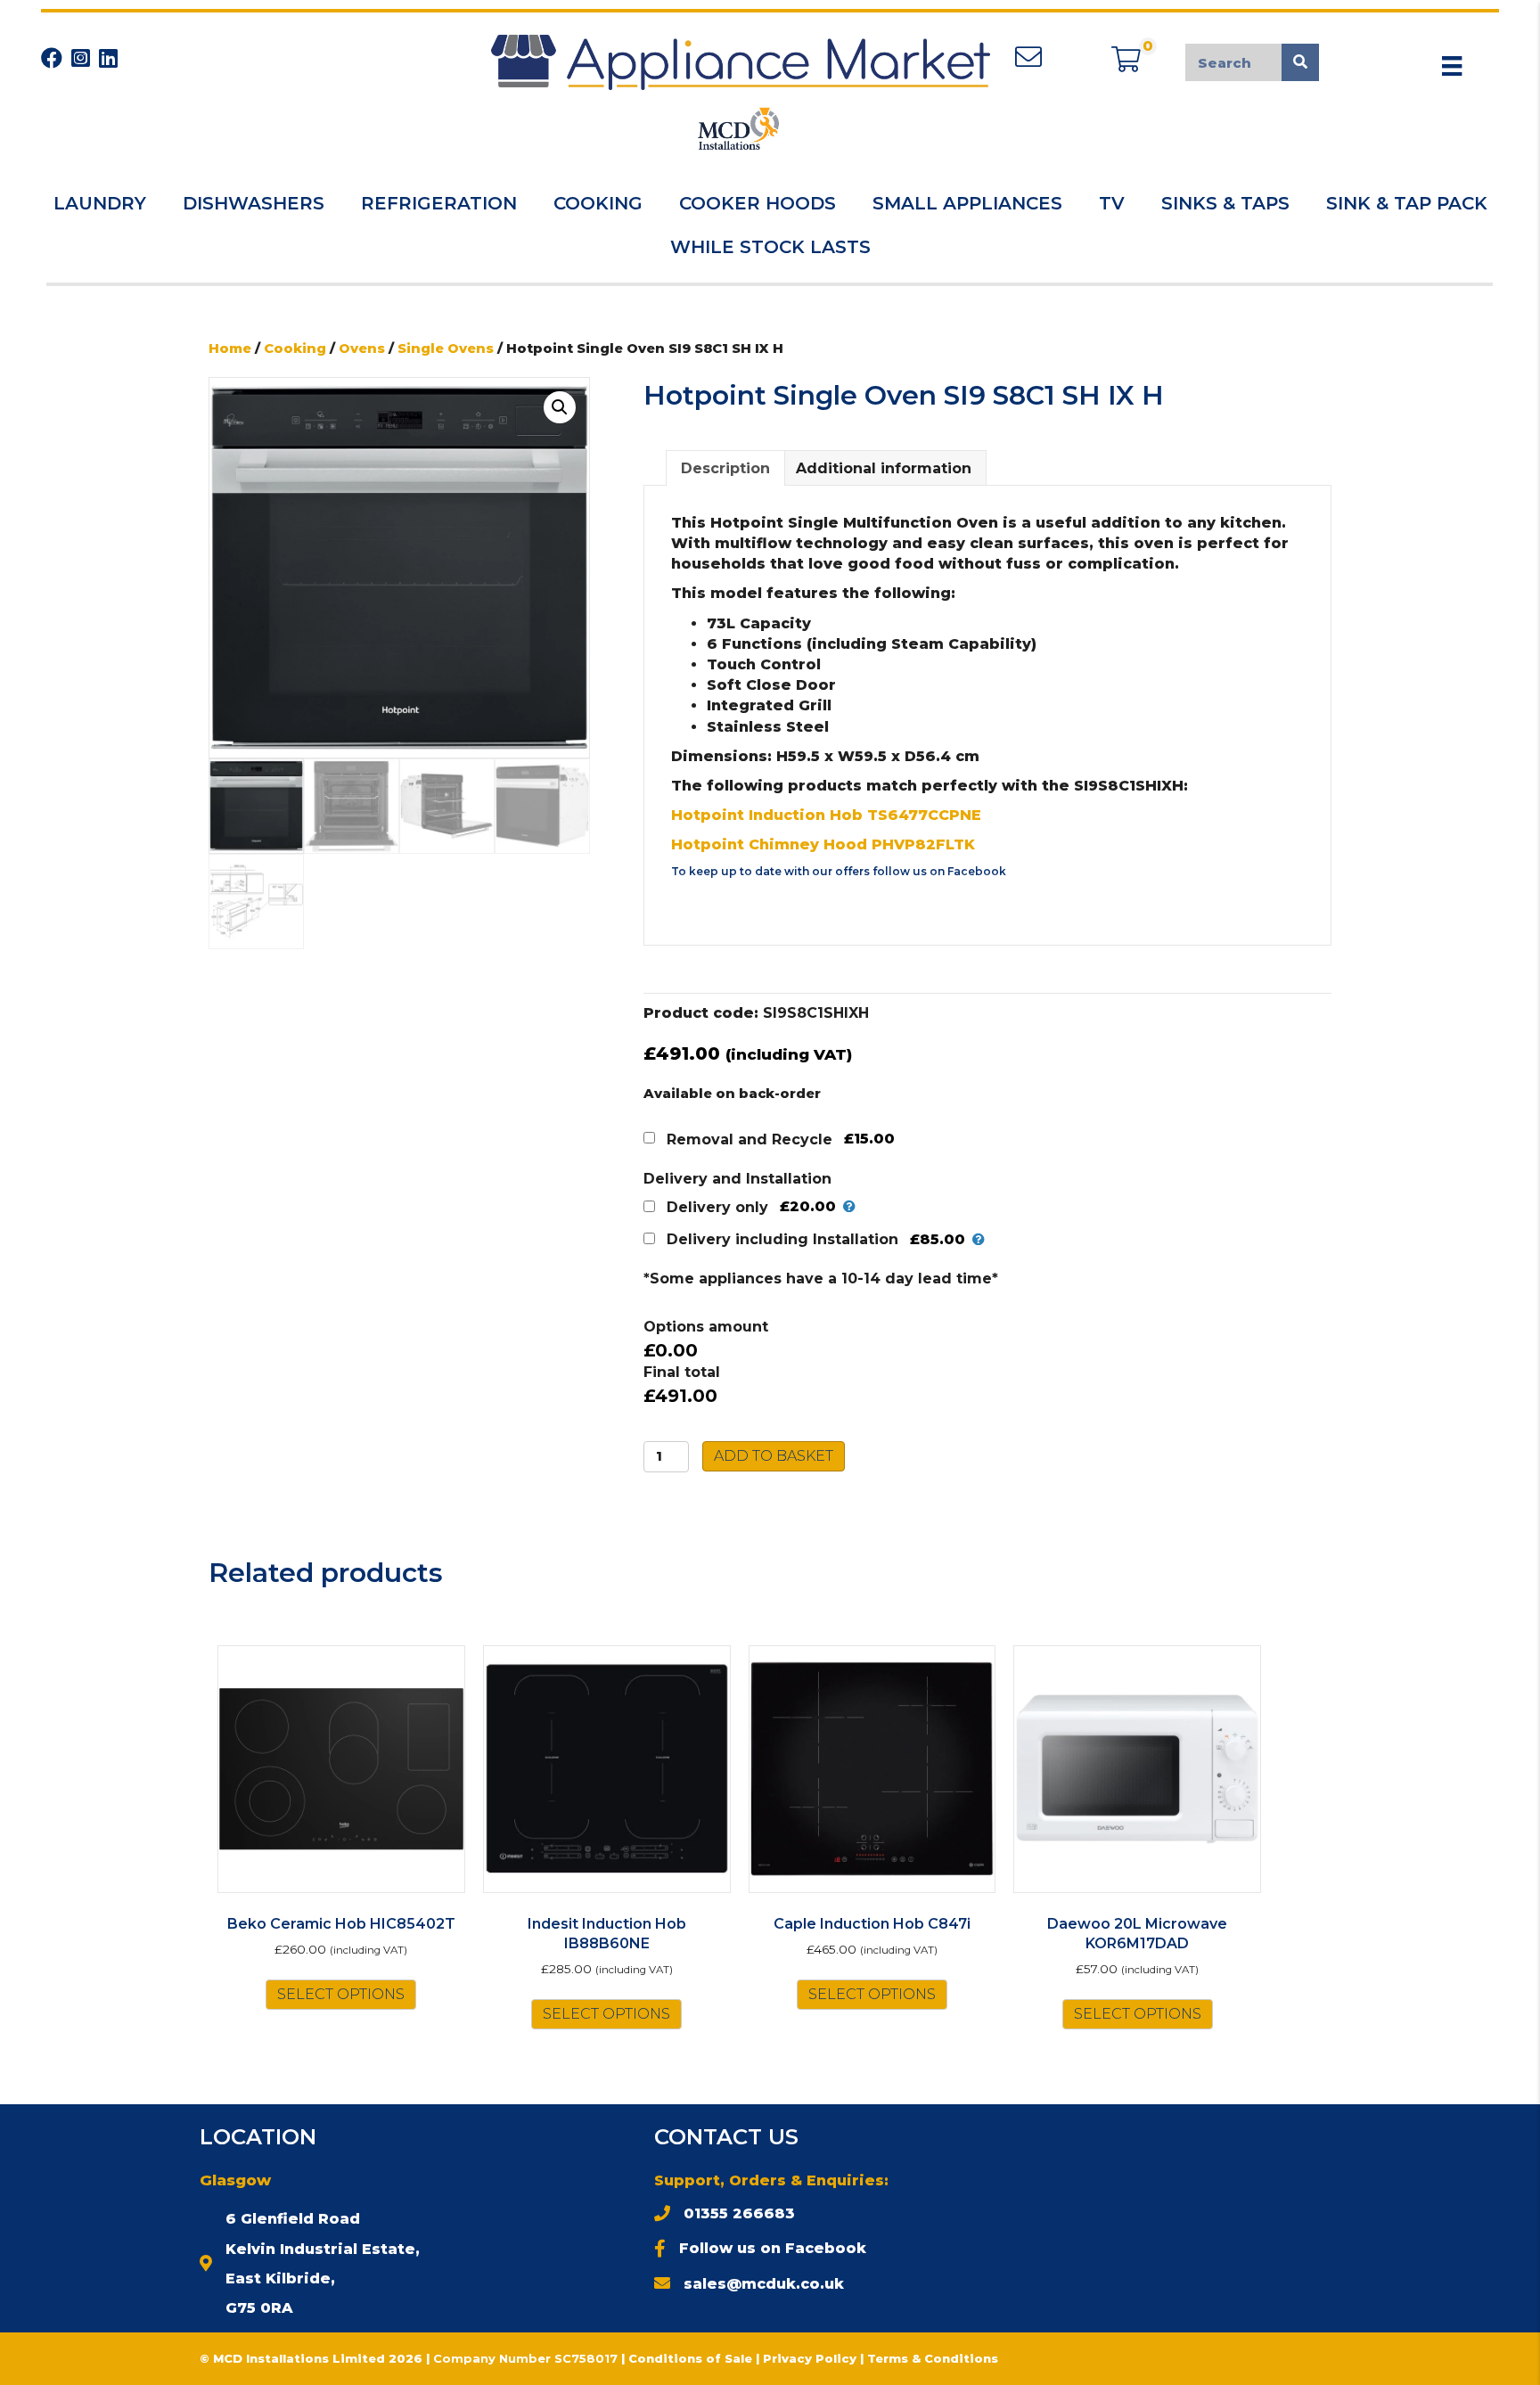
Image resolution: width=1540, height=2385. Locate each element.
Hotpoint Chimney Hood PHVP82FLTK (823, 844)
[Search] (1300, 62)
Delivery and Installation (737, 1179)
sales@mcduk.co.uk (764, 2284)
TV (1112, 203)
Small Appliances (967, 203)
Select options (341, 1994)
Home (230, 348)
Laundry (100, 203)
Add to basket (774, 1456)
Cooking (598, 203)
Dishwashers (254, 203)
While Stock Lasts (770, 247)
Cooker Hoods (758, 203)
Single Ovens (446, 348)
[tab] (725, 468)
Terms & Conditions (933, 2358)
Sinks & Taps (1225, 203)
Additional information (884, 468)
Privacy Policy (811, 2358)
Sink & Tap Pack (1407, 203)
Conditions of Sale (690, 2358)
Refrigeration (439, 203)
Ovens (362, 348)
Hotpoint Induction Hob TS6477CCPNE (826, 815)
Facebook (977, 871)
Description (725, 468)
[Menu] (1452, 66)
